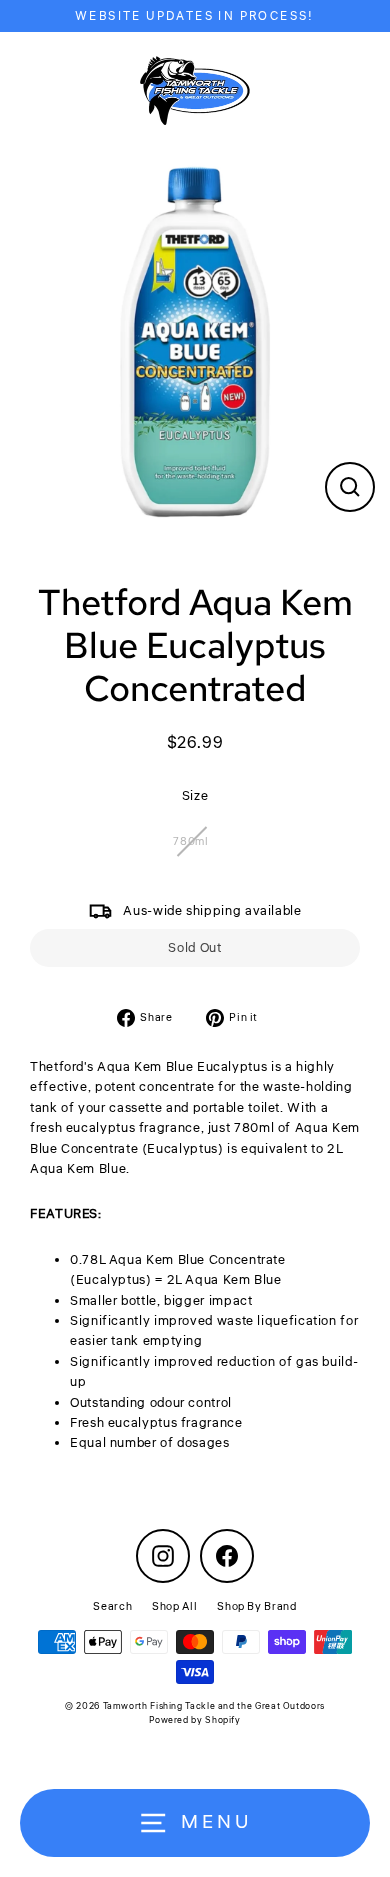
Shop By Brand (256, 1606)
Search (112, 1606)
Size (195, 796)
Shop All (174, 1606)
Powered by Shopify (194, 1720)
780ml (190, 841)
